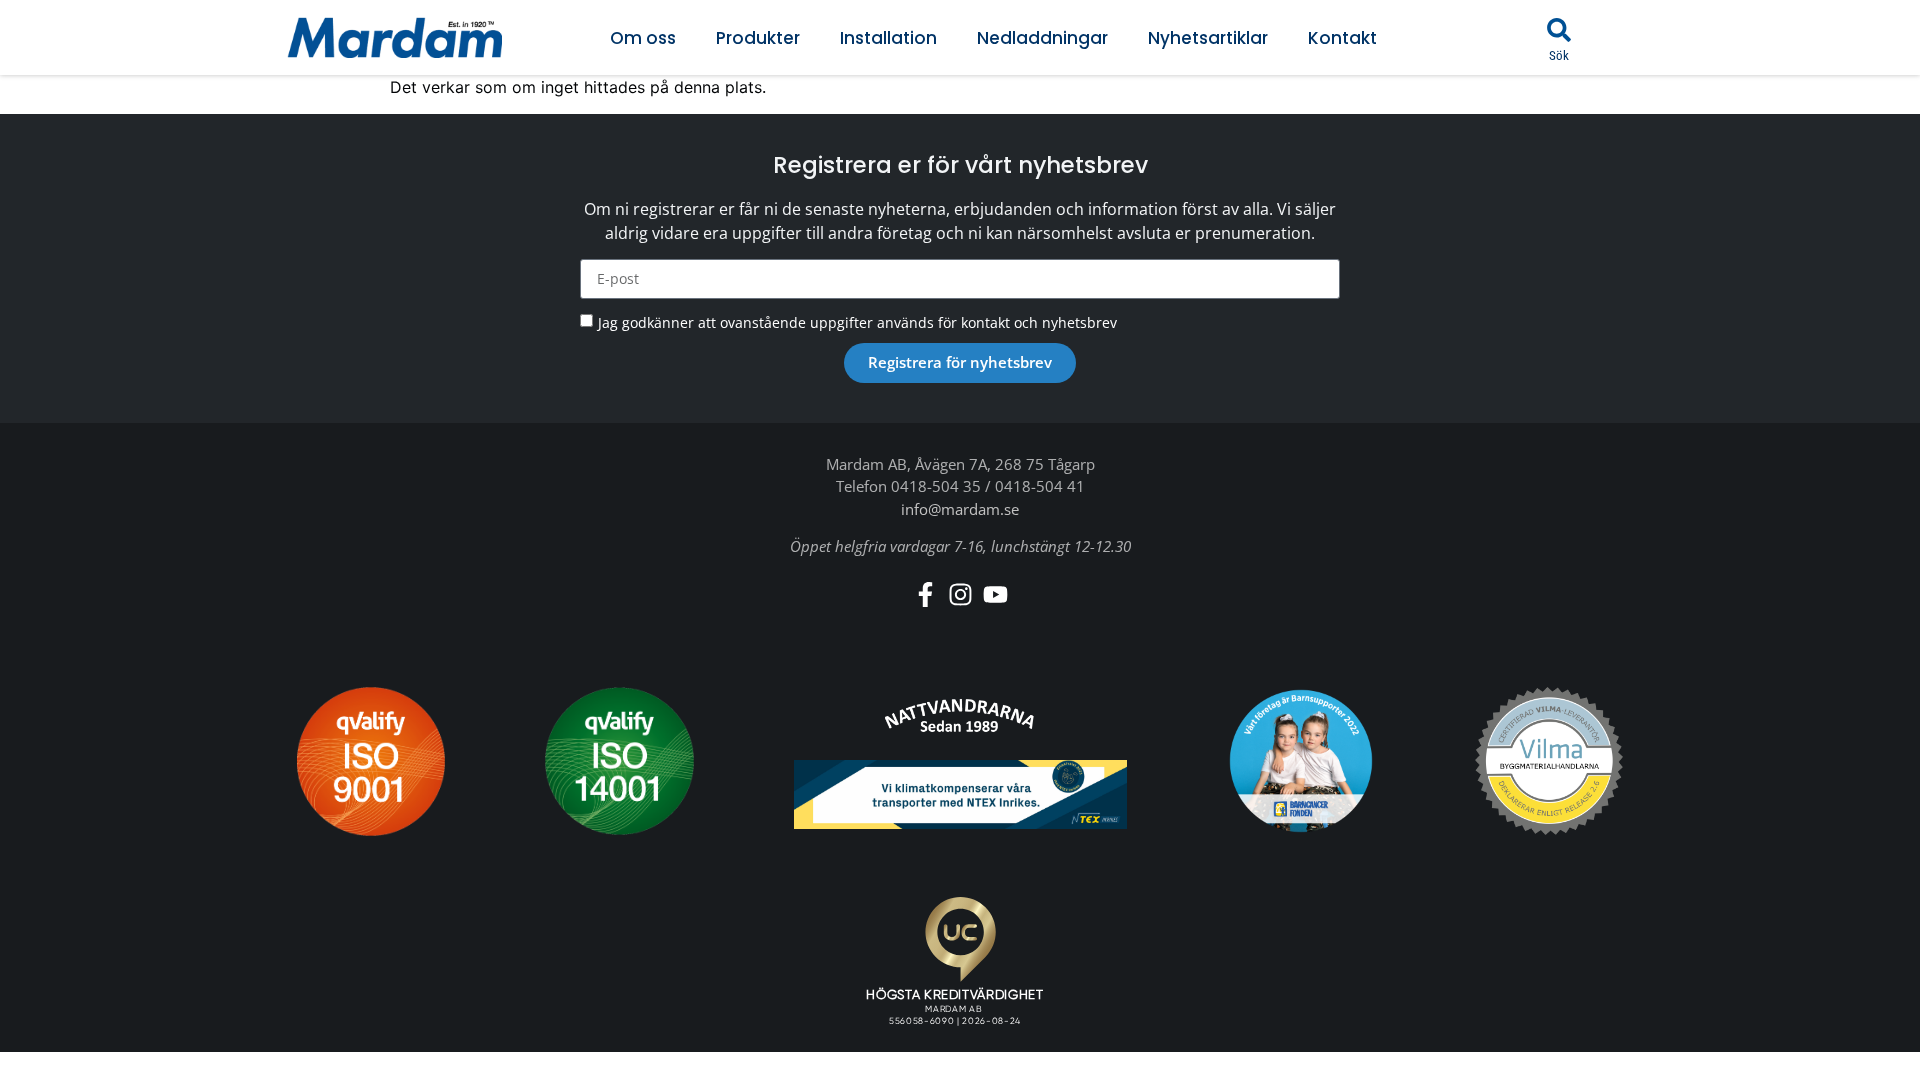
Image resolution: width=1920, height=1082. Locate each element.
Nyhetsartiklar (1208, 38)
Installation (888, 38)
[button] (1559, 30)
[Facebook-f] (925, 594)
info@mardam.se (960, 509)
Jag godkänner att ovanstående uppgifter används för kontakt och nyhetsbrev (857, 322)
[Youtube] (995, 594)
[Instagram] (960, 594)
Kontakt (1342, 38)
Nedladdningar (1042, 38)
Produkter (758, 38)
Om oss (643, 38)
